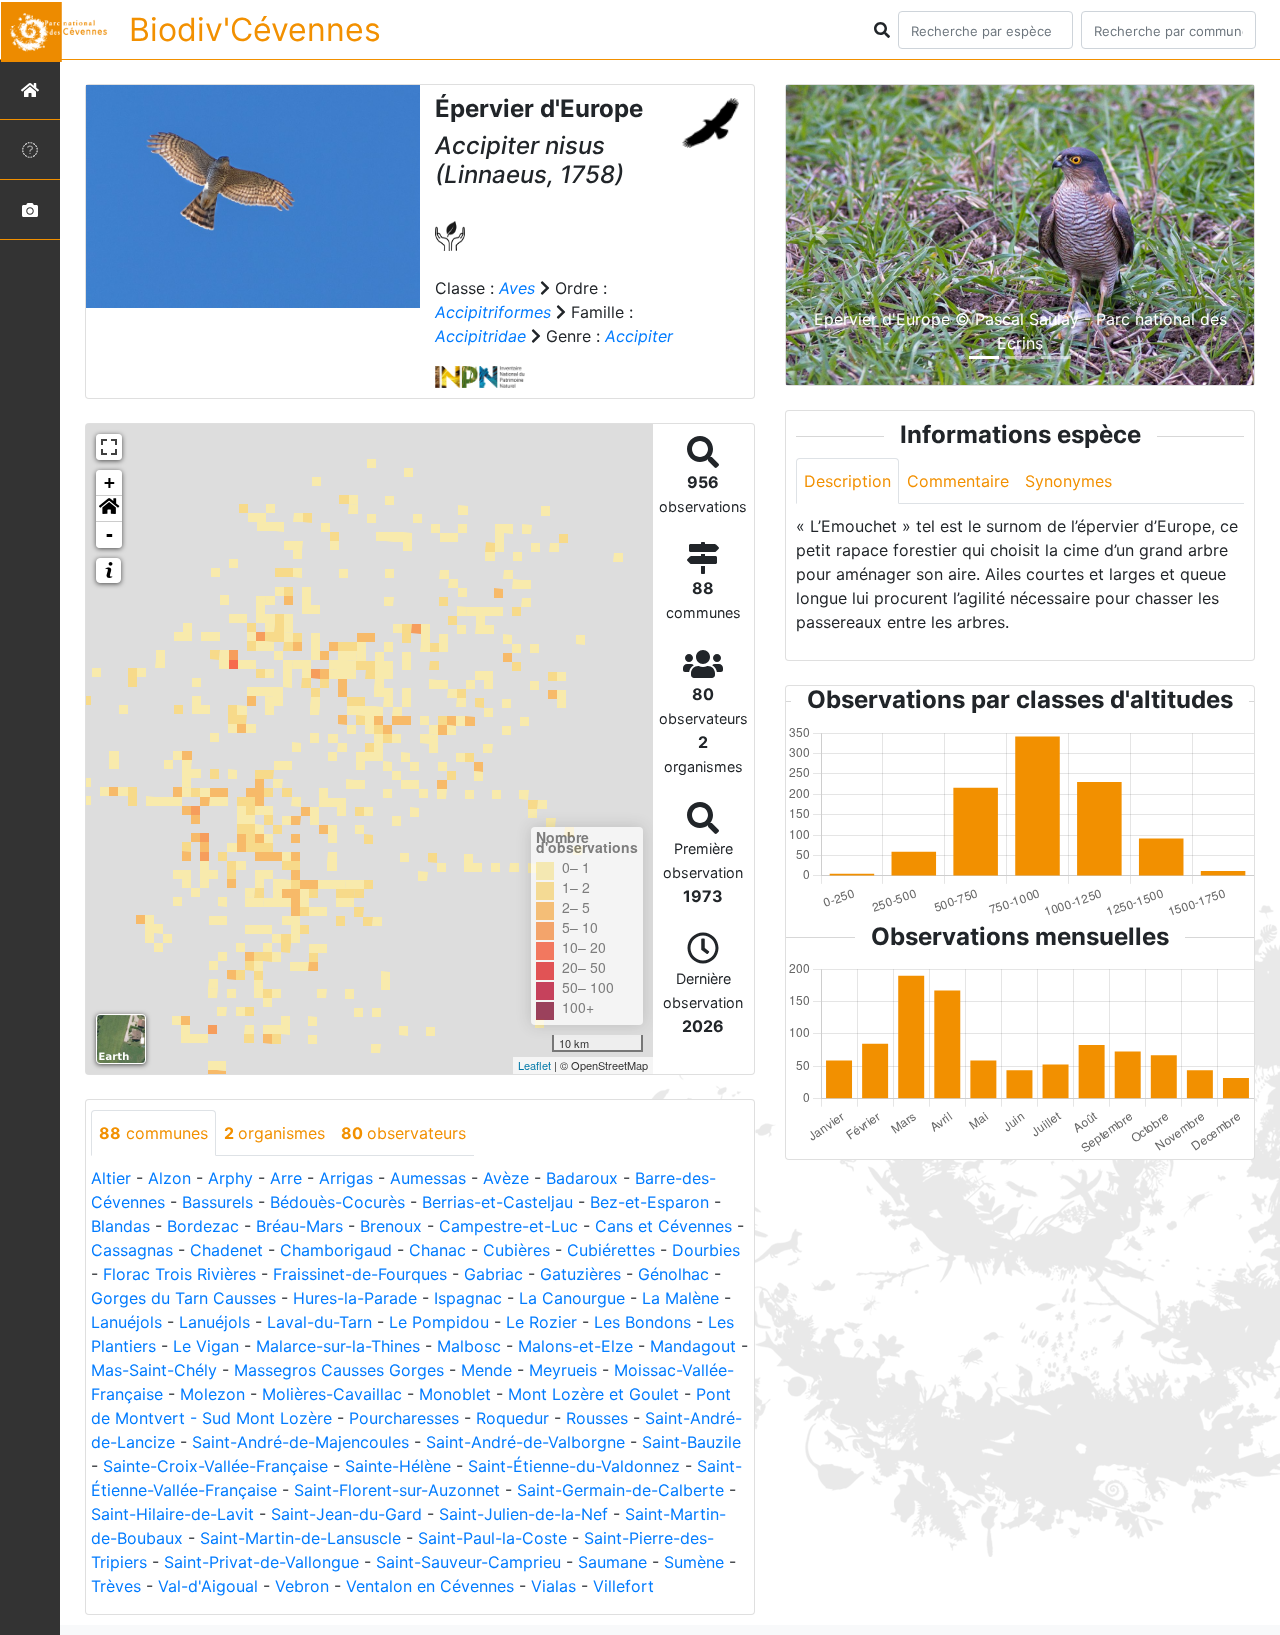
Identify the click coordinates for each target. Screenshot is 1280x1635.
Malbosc (469, 1346)
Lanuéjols (126, 1322)
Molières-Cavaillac (332, 1394)
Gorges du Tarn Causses (183, 1298)
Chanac (437, 1250)
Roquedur (512, 1418)
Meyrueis (563, 1370)
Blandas (120, 1226)
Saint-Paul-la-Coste (492, 1538)
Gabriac (493, 1274)
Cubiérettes (611, 1250)
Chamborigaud (336, 1250)
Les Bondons (642, 1322)
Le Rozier (541, 1322)
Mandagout (693, 1346)
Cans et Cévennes (663, 1226)
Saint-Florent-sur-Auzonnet (397, 1490)
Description (847, 481)
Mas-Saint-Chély (154, 1370)
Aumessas (428, 1178)
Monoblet (455, 1394)
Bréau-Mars (299, 1226)
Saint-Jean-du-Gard (346, 1514)
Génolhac (673, 1274)
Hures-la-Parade (355, 1298)
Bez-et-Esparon (649, 1202)
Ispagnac (468, 1298)
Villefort (623, 1586)
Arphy (230, 1178)
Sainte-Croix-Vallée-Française (215, 1466)
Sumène (694, 1562)
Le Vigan (206, 1346)
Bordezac (203, 1226)
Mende (486, 1370)
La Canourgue (572, 1298)
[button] (109, 509)
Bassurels (217, 1202)
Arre (286, 1178)
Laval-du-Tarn (319, 1322)
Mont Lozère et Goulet (593, 1394)
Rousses (597, 1418)
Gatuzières (580, 1274)
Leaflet (534, 1065)
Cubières (516, 1250)
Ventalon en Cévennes (430, 1586)
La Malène (680, 1298)
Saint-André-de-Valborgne (525, 1442)
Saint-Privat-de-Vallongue (261, 1562)
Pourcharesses (404, 1418)
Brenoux (391, 1226)
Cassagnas (132, 1250)
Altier (111, 1178)
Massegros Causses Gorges (339, 1370)
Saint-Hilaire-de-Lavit (172, 1514)
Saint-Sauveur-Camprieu (468, 1562)
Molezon (212, 1394)
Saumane (612, 1562)
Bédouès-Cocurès (337, 1202)
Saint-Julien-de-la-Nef (523, 1514)
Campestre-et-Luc (508, 1226)
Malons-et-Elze (575, 1346)
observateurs (403, 1133)
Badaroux (582, 1178)
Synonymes (1068, 481)
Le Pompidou (439, 1322)
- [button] (109, 534)
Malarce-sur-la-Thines (338, 1346)
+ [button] (109, 482)
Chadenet (226, 1250)
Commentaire (958, 481)
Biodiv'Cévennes (255, 29)
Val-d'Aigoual (208, 1586)
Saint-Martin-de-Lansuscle (300, 1538)
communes (153, 1133)
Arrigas (346, 1178)
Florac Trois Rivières (179, 1274)
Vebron (302, 1586)
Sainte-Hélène (398, 1466)
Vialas (553, 1586)
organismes (274, 1133)
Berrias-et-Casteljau (497, 1202)
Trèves (116, 1586)
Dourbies (706, 1250)
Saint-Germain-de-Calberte (620, 1490)
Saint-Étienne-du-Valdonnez (574, 1466)
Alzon (169, 1178)
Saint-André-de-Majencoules (300, 1442)
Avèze (506, 1178)
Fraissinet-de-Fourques (360, 1274)
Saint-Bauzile (691, 1442)
